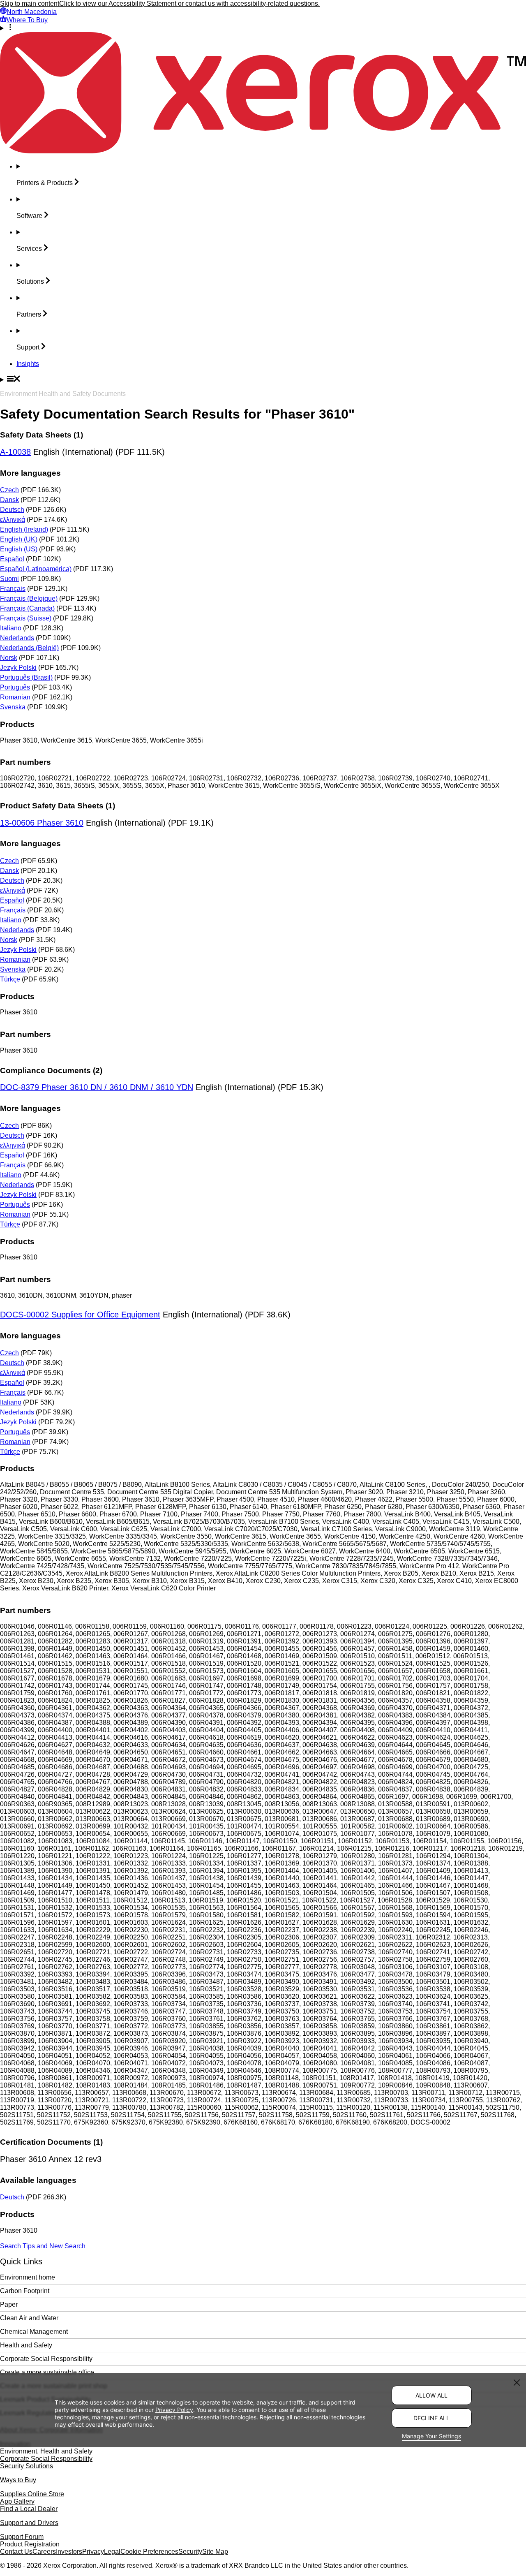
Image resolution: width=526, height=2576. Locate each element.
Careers (44, 2552)
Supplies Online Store (32, 2494)
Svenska (13, 707)
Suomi (9, 579)
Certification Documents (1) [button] (51, 2142)
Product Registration (30, 2544)
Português (15, 687)
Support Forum (22, 2537)
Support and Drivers (29, 2523)
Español (12, 559)
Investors (69, 2552)
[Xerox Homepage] (263, 151)
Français (13, 589)
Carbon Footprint (25, 2291)
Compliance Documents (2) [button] (51, 1070)
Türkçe (10, 979)
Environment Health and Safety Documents (63, 394)
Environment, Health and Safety (46, 2451)
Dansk (9, 500)
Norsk (9, 658)
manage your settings (121, 2417)
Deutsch (12, 510)
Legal (112, 2552)
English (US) (19, 549)
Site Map (215, 2552)
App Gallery (17, 2501)
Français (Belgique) (29, 598)
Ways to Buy (18, 2480)
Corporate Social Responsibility (46, 2359)
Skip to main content (30, 3)
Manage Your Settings (431, 2436)
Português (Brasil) (26, 677)
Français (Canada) (27, 608)
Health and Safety (26, 2345)
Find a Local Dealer (29, 2509)
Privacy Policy (174, 2409)
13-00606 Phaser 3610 (42, 823)
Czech (9, 490)
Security (190, 2552)
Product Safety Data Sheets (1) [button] (58, 806)
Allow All (431, 2395)
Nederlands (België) (29, 648)
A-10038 (15, 452)
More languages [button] (30, 473)
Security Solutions (27, 2466)
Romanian (15, 697)
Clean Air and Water (29, 2318)
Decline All (431, 2418)
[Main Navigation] (263, 380)
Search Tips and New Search (43, 2246)
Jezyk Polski (18, 668)
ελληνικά (13, 520)
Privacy (93, 2552)
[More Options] (263, 28)
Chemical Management (34, 2332)
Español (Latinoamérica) (36, 569)
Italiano (11, 628)
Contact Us (16, 2552)
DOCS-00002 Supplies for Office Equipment (80, 1315)
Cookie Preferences (149, 2552)
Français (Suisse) (26, 618)
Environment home (28, 2277)
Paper (9, 2304)
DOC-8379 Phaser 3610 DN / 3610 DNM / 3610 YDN (97, 1087)
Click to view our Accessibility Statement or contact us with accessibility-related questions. (189, 3)
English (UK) (19, 539)
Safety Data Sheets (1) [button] (42, 435)
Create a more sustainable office (47, 2372)
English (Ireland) (24, 529)
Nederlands (17, 638)
